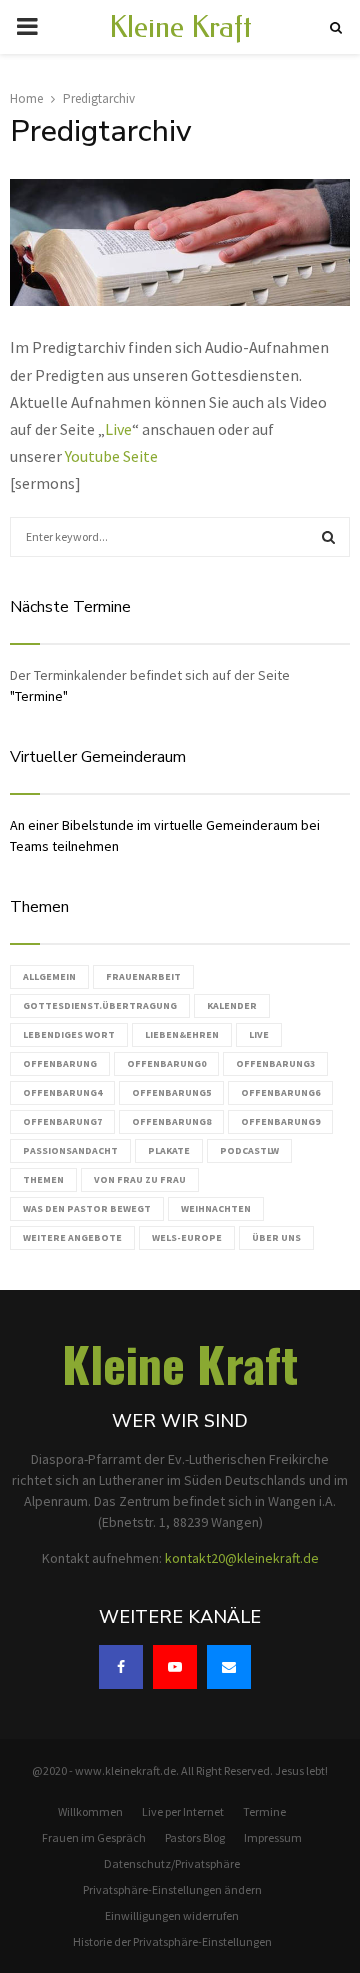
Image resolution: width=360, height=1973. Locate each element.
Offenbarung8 (171, 1121)
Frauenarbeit (143, 976)
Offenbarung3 (275, 1063)
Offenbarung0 (166, 1063)
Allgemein (49, 976)
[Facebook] (121, 1667)
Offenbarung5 (171, 1092)
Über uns (276, 1237)
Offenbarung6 (280, 1092)
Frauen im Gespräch (94, 1837)
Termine (264, 1811)
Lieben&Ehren (182, 1034)
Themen (43, 1179)
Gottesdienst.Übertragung (100, 1005)
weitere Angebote (72, 1237)
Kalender (232, 1005)
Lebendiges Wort (69, 1034)
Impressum (273, 1837)
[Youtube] (175, 1667)
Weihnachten (216, 1208)
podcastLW (249, 1150)
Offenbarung (60, 1063)
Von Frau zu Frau (140, 1179)
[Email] (229, 1667)
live (259, 1034)
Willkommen (90, 1811)
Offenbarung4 (62, 1092)
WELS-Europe (187, 1237)
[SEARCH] (328, 537)
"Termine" (39, 696)
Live (118, 429)
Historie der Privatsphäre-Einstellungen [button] (172, 1941)
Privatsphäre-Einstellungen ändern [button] (172, 1889)
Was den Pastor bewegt (87, 1208)
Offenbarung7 (62, 1121)
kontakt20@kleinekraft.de (242, 1558)
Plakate (169, 1150)
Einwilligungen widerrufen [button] (172, 1915)
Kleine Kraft (180, 27)
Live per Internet (183, 1811)
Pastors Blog (195, 1837)
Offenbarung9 (280, 1121)
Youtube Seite (113, 456)
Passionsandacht (70, 1150)
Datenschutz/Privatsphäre (172, 1863)
